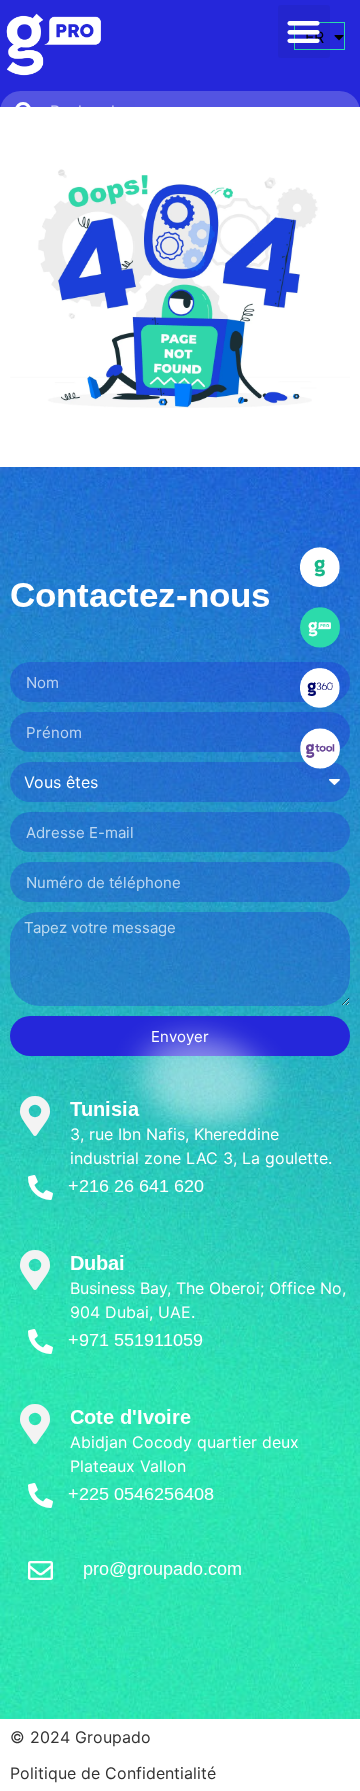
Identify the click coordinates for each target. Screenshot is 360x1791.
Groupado (113, 1737)
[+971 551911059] (40, 1341)
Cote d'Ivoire (130, 1417)
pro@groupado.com (162, 1569)
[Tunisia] (35, 1116)
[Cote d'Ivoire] (35, 1424)
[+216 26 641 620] (40, 1187)
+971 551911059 (135, 1340)
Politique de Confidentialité (113, 1773)
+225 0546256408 (141, 1494)
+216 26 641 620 (136, 1186)
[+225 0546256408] (40, 1495)
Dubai (97, 1263)
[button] (304, 31)
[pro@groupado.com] (40, 1570)
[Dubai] (35, 1270)
